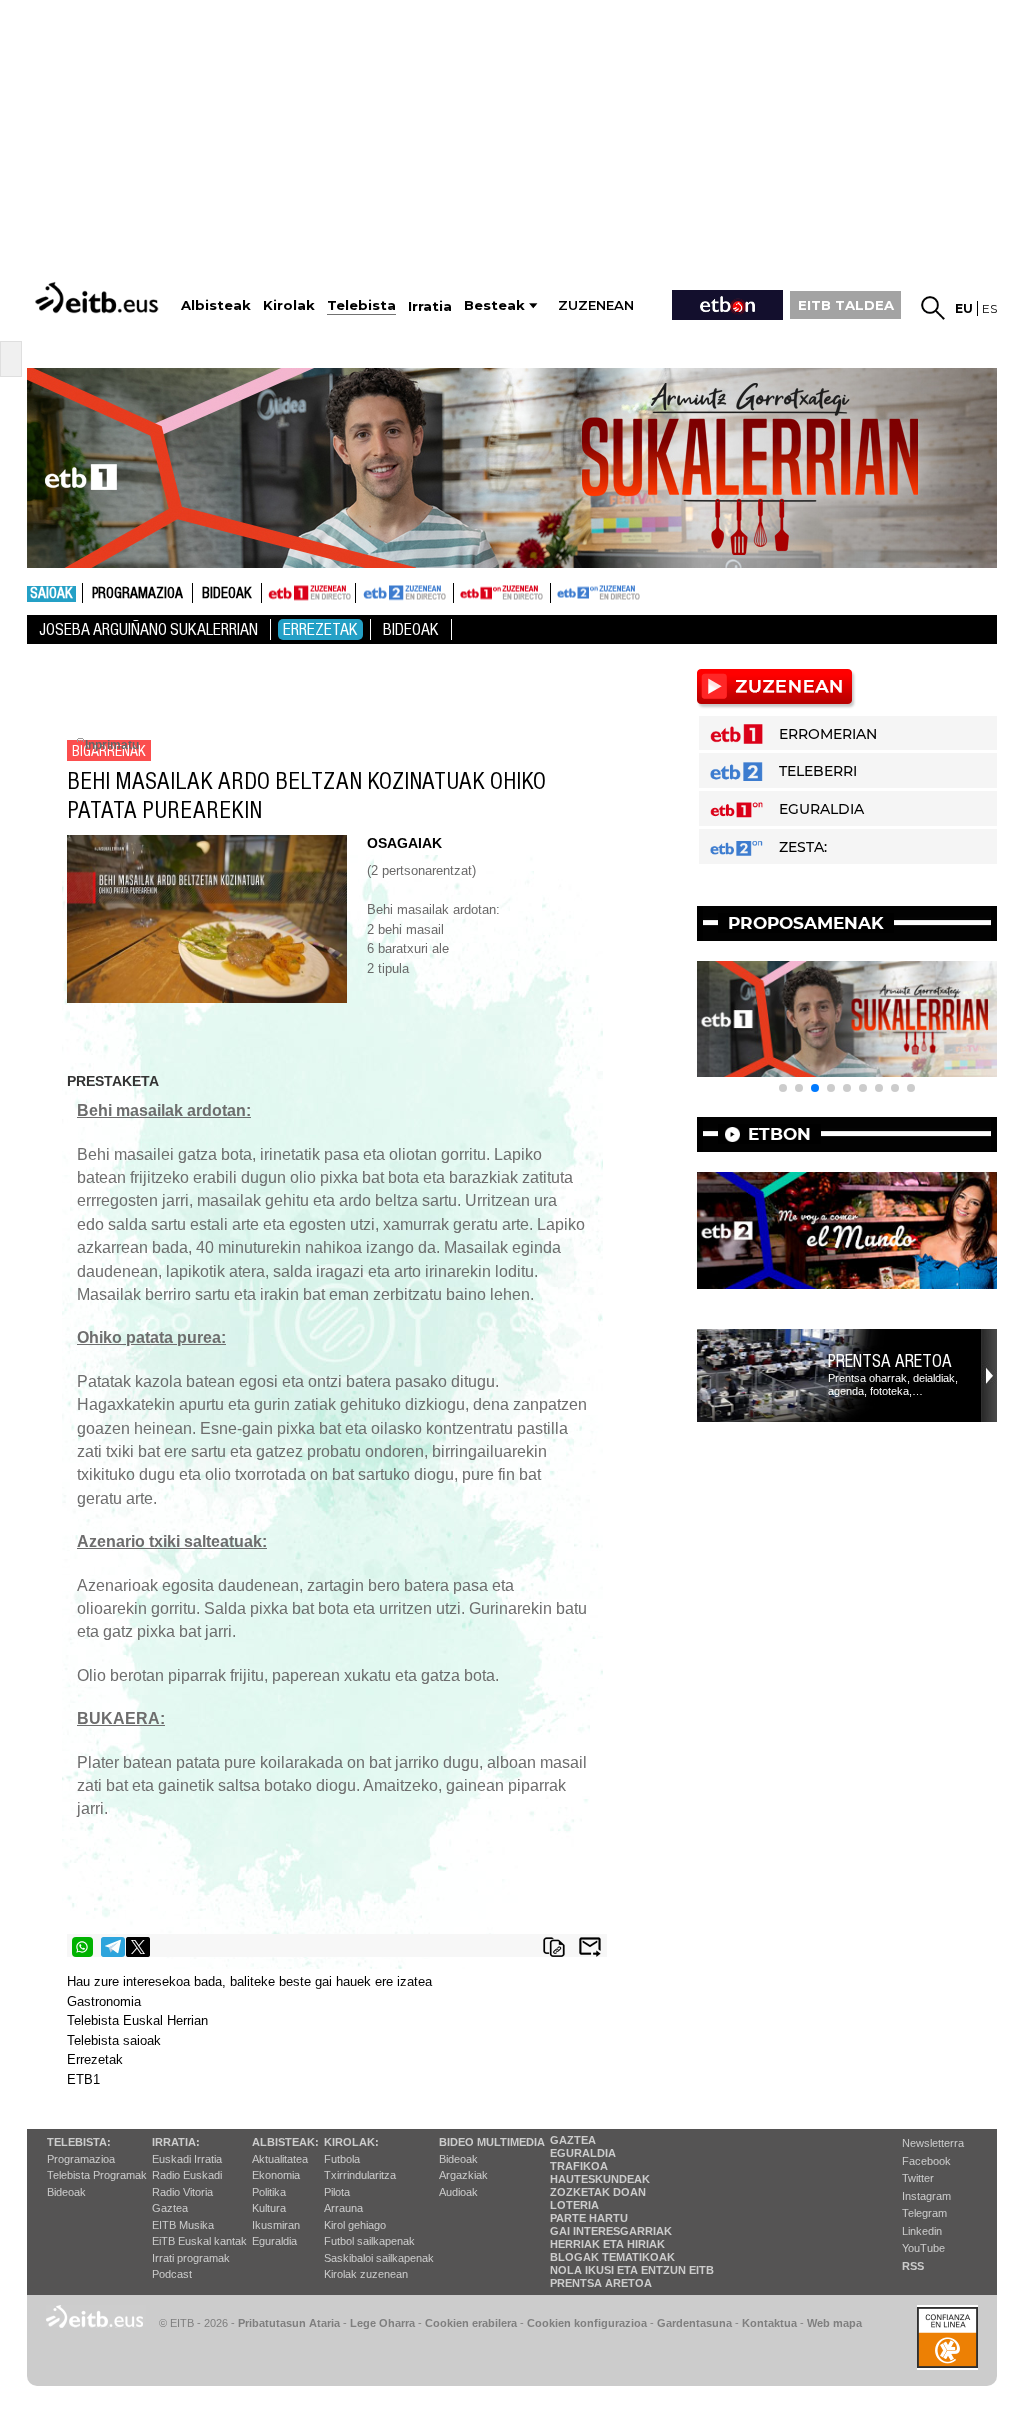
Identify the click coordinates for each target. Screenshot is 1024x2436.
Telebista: (79, 2142)
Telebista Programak (97, 2175)
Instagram (926, 2196)
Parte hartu (589, 2218)
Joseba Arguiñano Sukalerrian (148, 629)
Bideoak (227, 594)
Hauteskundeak (600, 2179)
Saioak (51, 594)
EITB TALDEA (846, 305)
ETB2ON (560, 591)
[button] (783, 1088)
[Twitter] (138, 1947)
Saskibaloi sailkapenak (379, 2258)
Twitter (918, 2178)
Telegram (924, 2213)
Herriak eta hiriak (607, 2244)
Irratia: (176, 2142)
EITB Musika (183, 2225)
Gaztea (170, 2208)
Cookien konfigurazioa (587, 2323)
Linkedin (922, 2231)
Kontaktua (769, 2323)
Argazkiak (463, 2175)
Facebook (926, 2161)
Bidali (590, 1947)
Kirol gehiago (355, 2225)
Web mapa (834, 2323)
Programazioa (137, 594)
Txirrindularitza (360, 2175)
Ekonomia (276, 2175)
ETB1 (308, 593)
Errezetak (320, 629)
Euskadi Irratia (187, 2159)
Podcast (172, 2274)
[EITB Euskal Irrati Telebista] (99, 297)
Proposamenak (806, 923)
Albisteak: (285, 2142)
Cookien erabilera (471, 2323)
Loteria (574, 2205)
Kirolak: (351, 2142)
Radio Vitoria (182, 2192)
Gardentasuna (694, 2323)
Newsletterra (933, 2143)
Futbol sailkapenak (369, 2241)
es (989, 308)
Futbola (342, 2159)
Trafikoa (579, 2166)
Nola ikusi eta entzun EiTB (632, 2270)
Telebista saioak (114, 2040)
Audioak (458, 2192)
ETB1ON (463, 591)
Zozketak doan (598, 2192)
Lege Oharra (382, 2323)
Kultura (269, 2208)
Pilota (337, 2192)
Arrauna (343, 2208)
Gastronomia (104, 2001)
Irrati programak (191, 2258)
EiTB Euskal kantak (199, 2241)
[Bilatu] (933, 308)
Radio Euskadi (187, 2175)
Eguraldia (274, 2241)
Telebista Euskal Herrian (137, 2020)
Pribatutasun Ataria (289, 2323)
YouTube (923, 2248)
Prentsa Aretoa (890, 1361)
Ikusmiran (276, 2225)
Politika (269, 2192)
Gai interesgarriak (611, 2231)
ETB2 (405, 593)
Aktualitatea (280, 2159)
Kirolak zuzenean (366, 2274)
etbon (779, 1134)
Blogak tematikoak (612, 2257)
